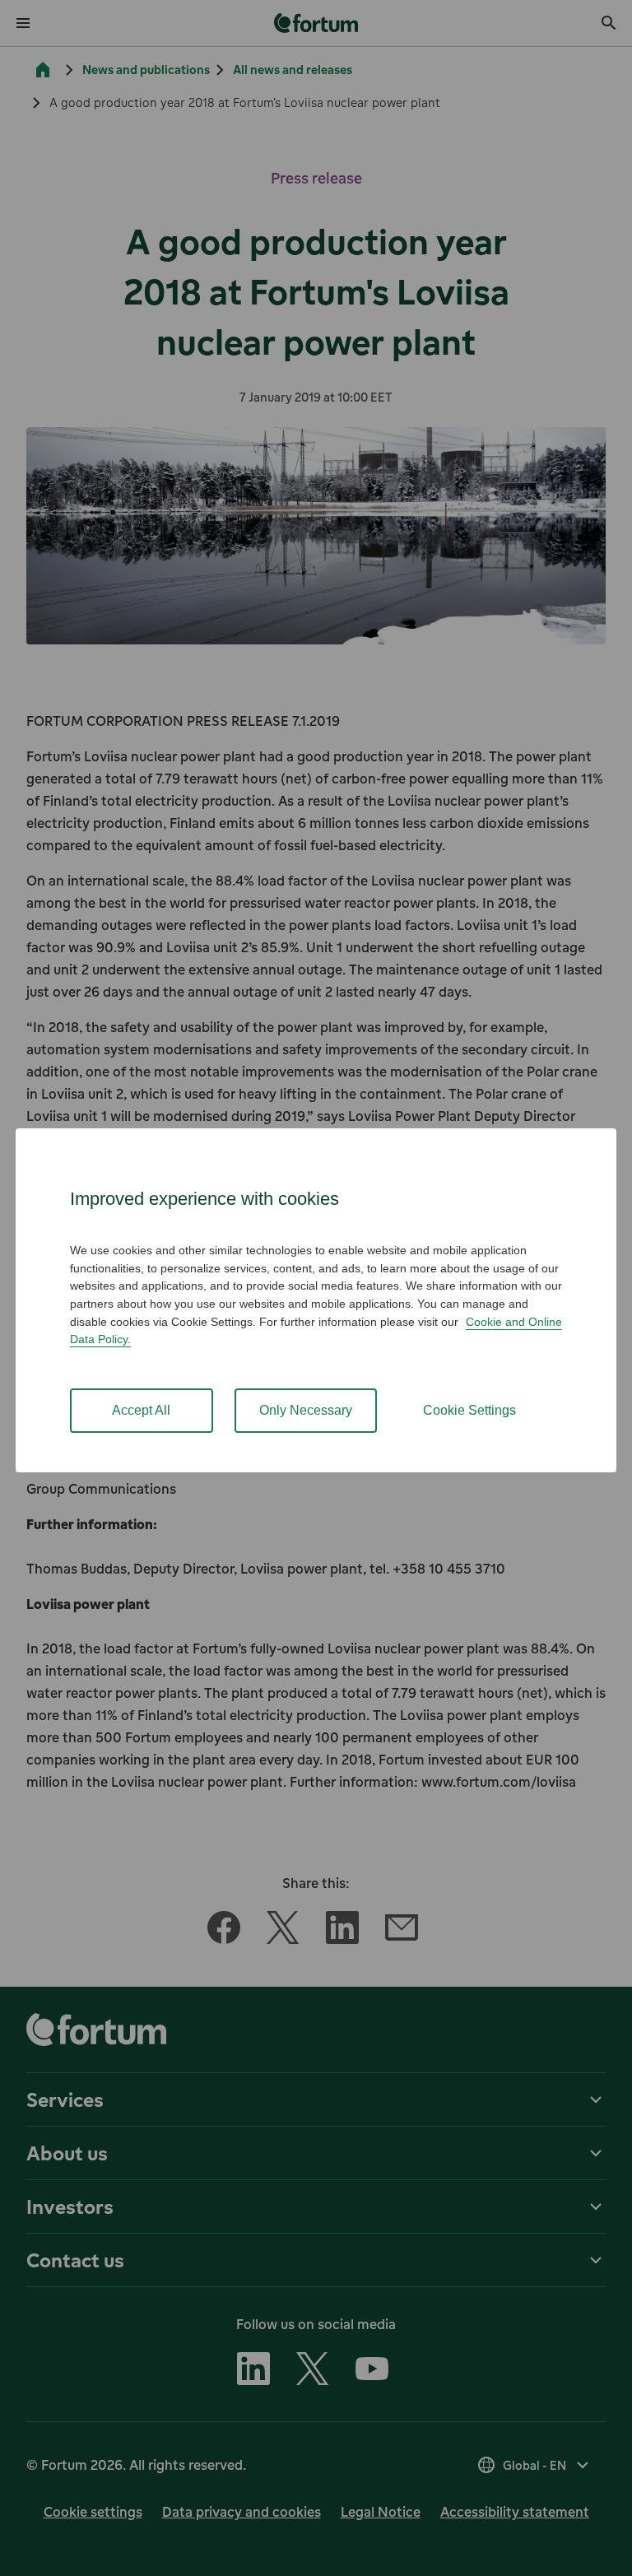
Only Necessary (306, 1410)
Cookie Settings (469, 1410)
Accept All (141, 1410)
